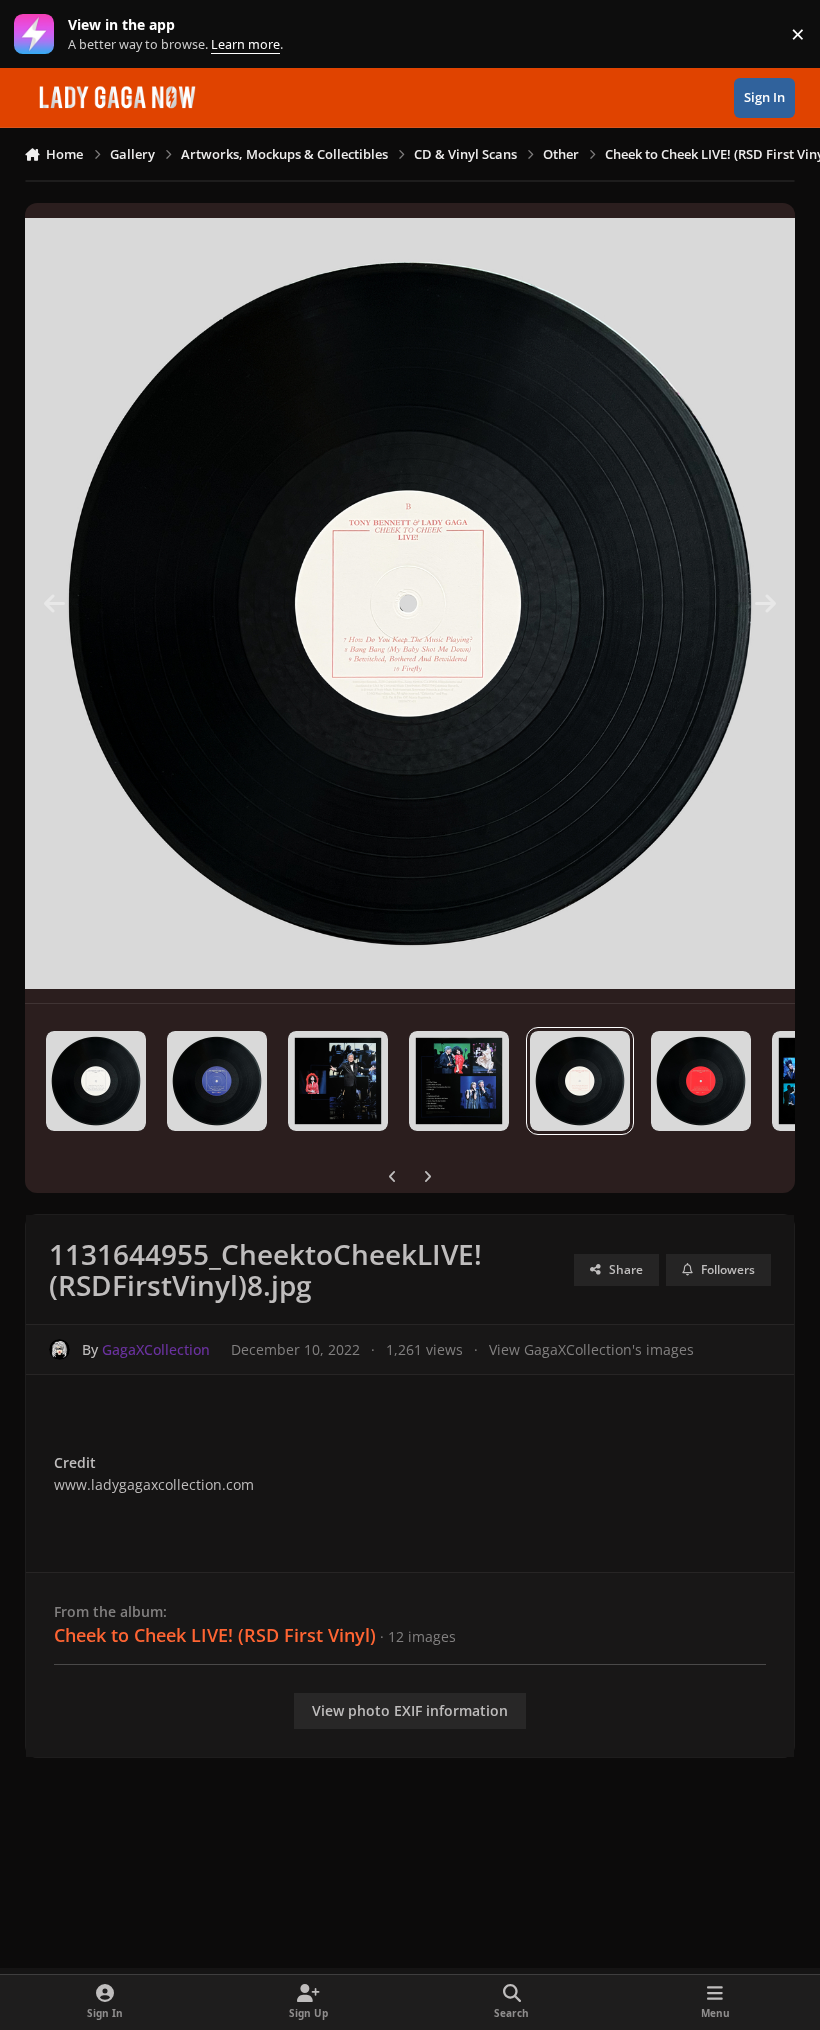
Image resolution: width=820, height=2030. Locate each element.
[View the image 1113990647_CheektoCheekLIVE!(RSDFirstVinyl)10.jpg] (338, 1081)
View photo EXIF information (410, 1710)
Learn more (38, 34)
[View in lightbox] (410, 603)
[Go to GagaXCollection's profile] (59, 1349)
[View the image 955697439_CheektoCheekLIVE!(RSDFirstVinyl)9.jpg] (459, 1081)
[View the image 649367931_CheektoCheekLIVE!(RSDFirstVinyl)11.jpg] (217, 1081)
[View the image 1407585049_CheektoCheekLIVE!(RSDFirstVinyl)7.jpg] (701, 1081)
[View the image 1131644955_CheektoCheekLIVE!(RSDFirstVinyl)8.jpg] (580, 1081)
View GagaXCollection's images (591, 1349)
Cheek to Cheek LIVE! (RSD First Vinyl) (215, 1635)
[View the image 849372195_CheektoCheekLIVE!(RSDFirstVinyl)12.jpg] (96, 1081)
